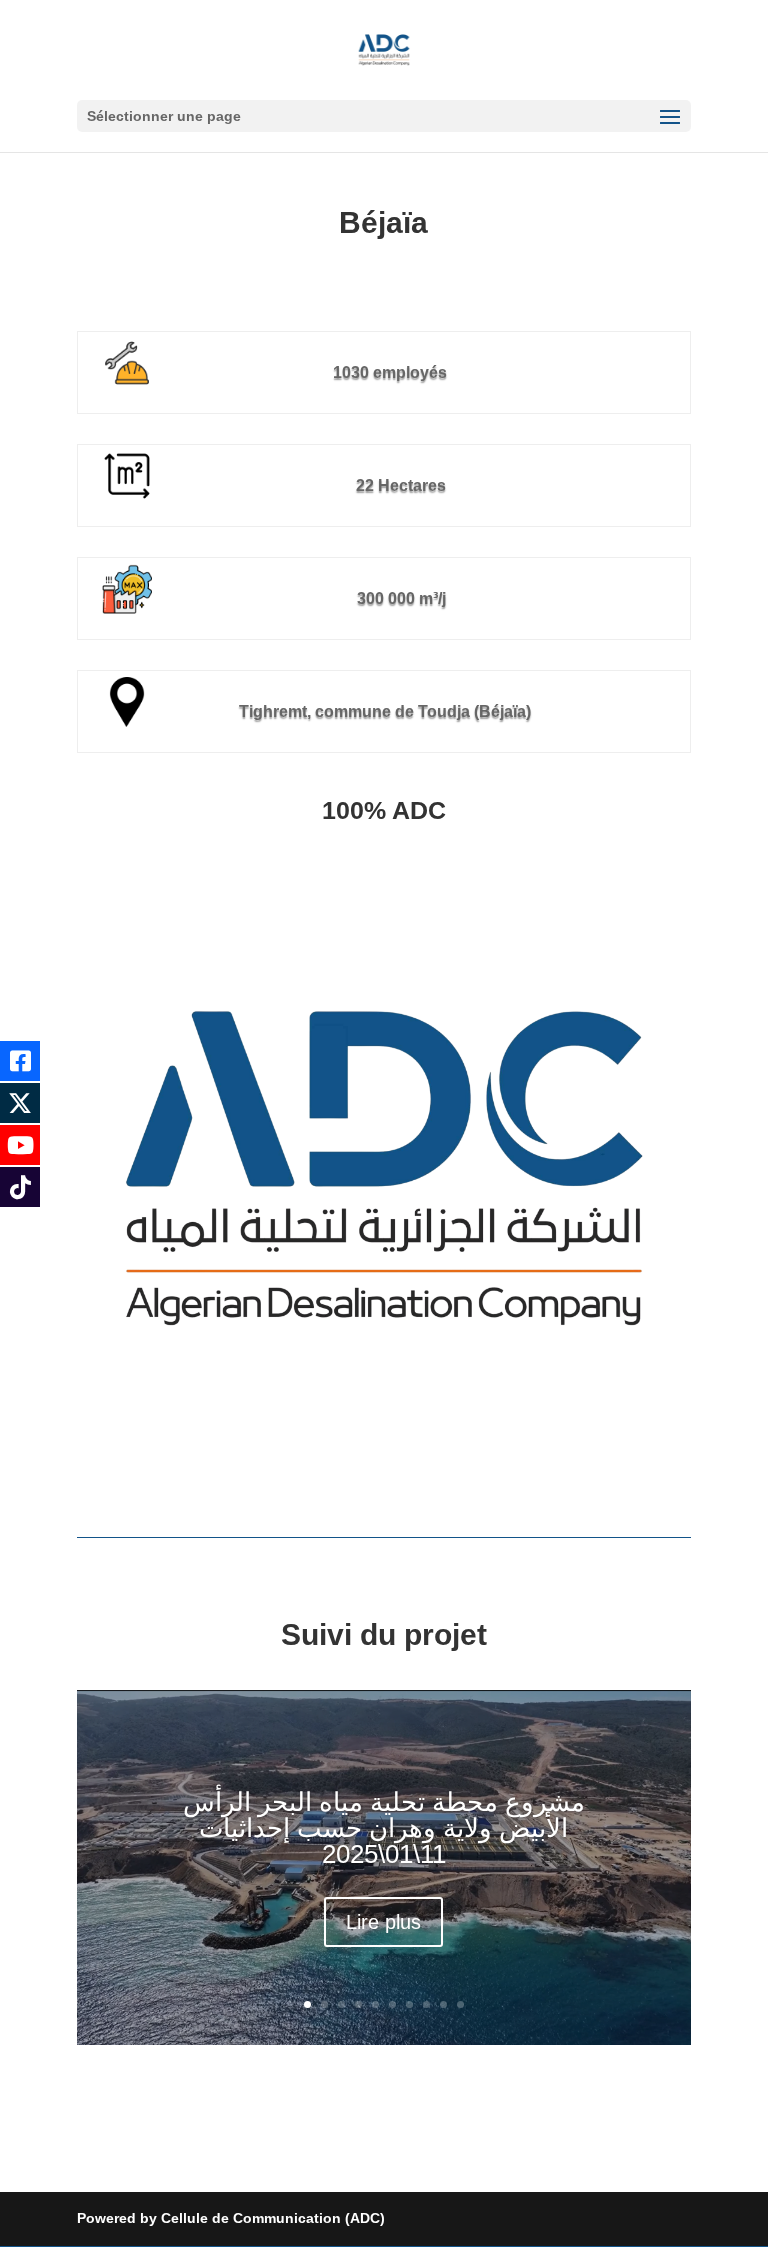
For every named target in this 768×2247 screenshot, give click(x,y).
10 (460, 2004)
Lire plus (383, 1922)
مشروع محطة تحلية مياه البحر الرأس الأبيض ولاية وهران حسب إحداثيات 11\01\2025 (384, 1828)
